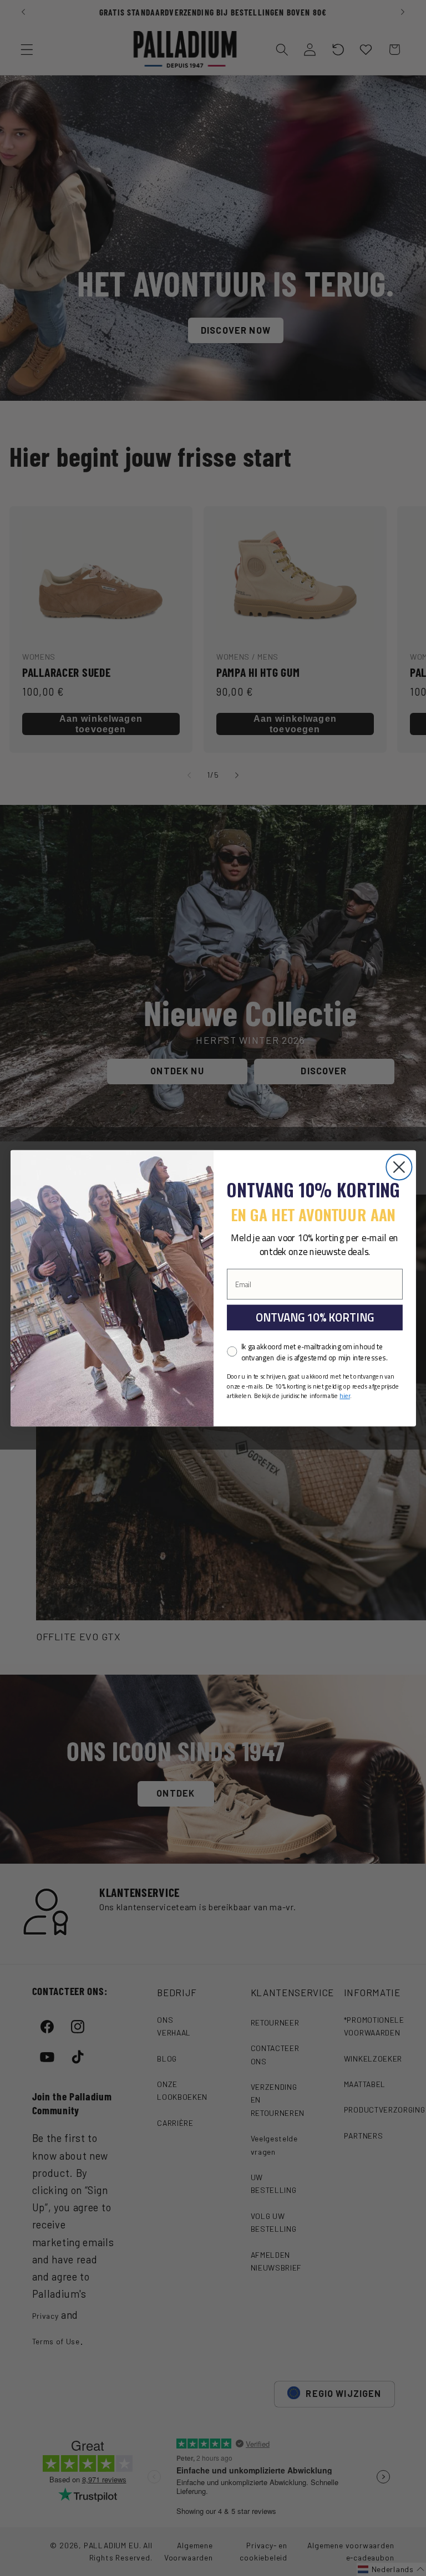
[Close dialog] (399, 1167)
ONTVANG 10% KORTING (314, 1317)
